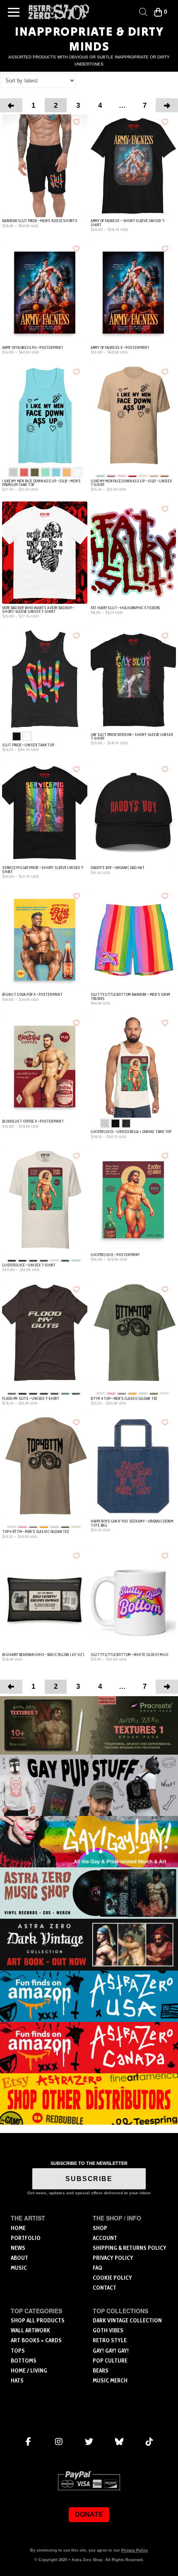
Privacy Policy (135, 2550)
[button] (14, 12)
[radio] (13, 473)
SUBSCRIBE (89, 2179)
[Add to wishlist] (77, 121)
